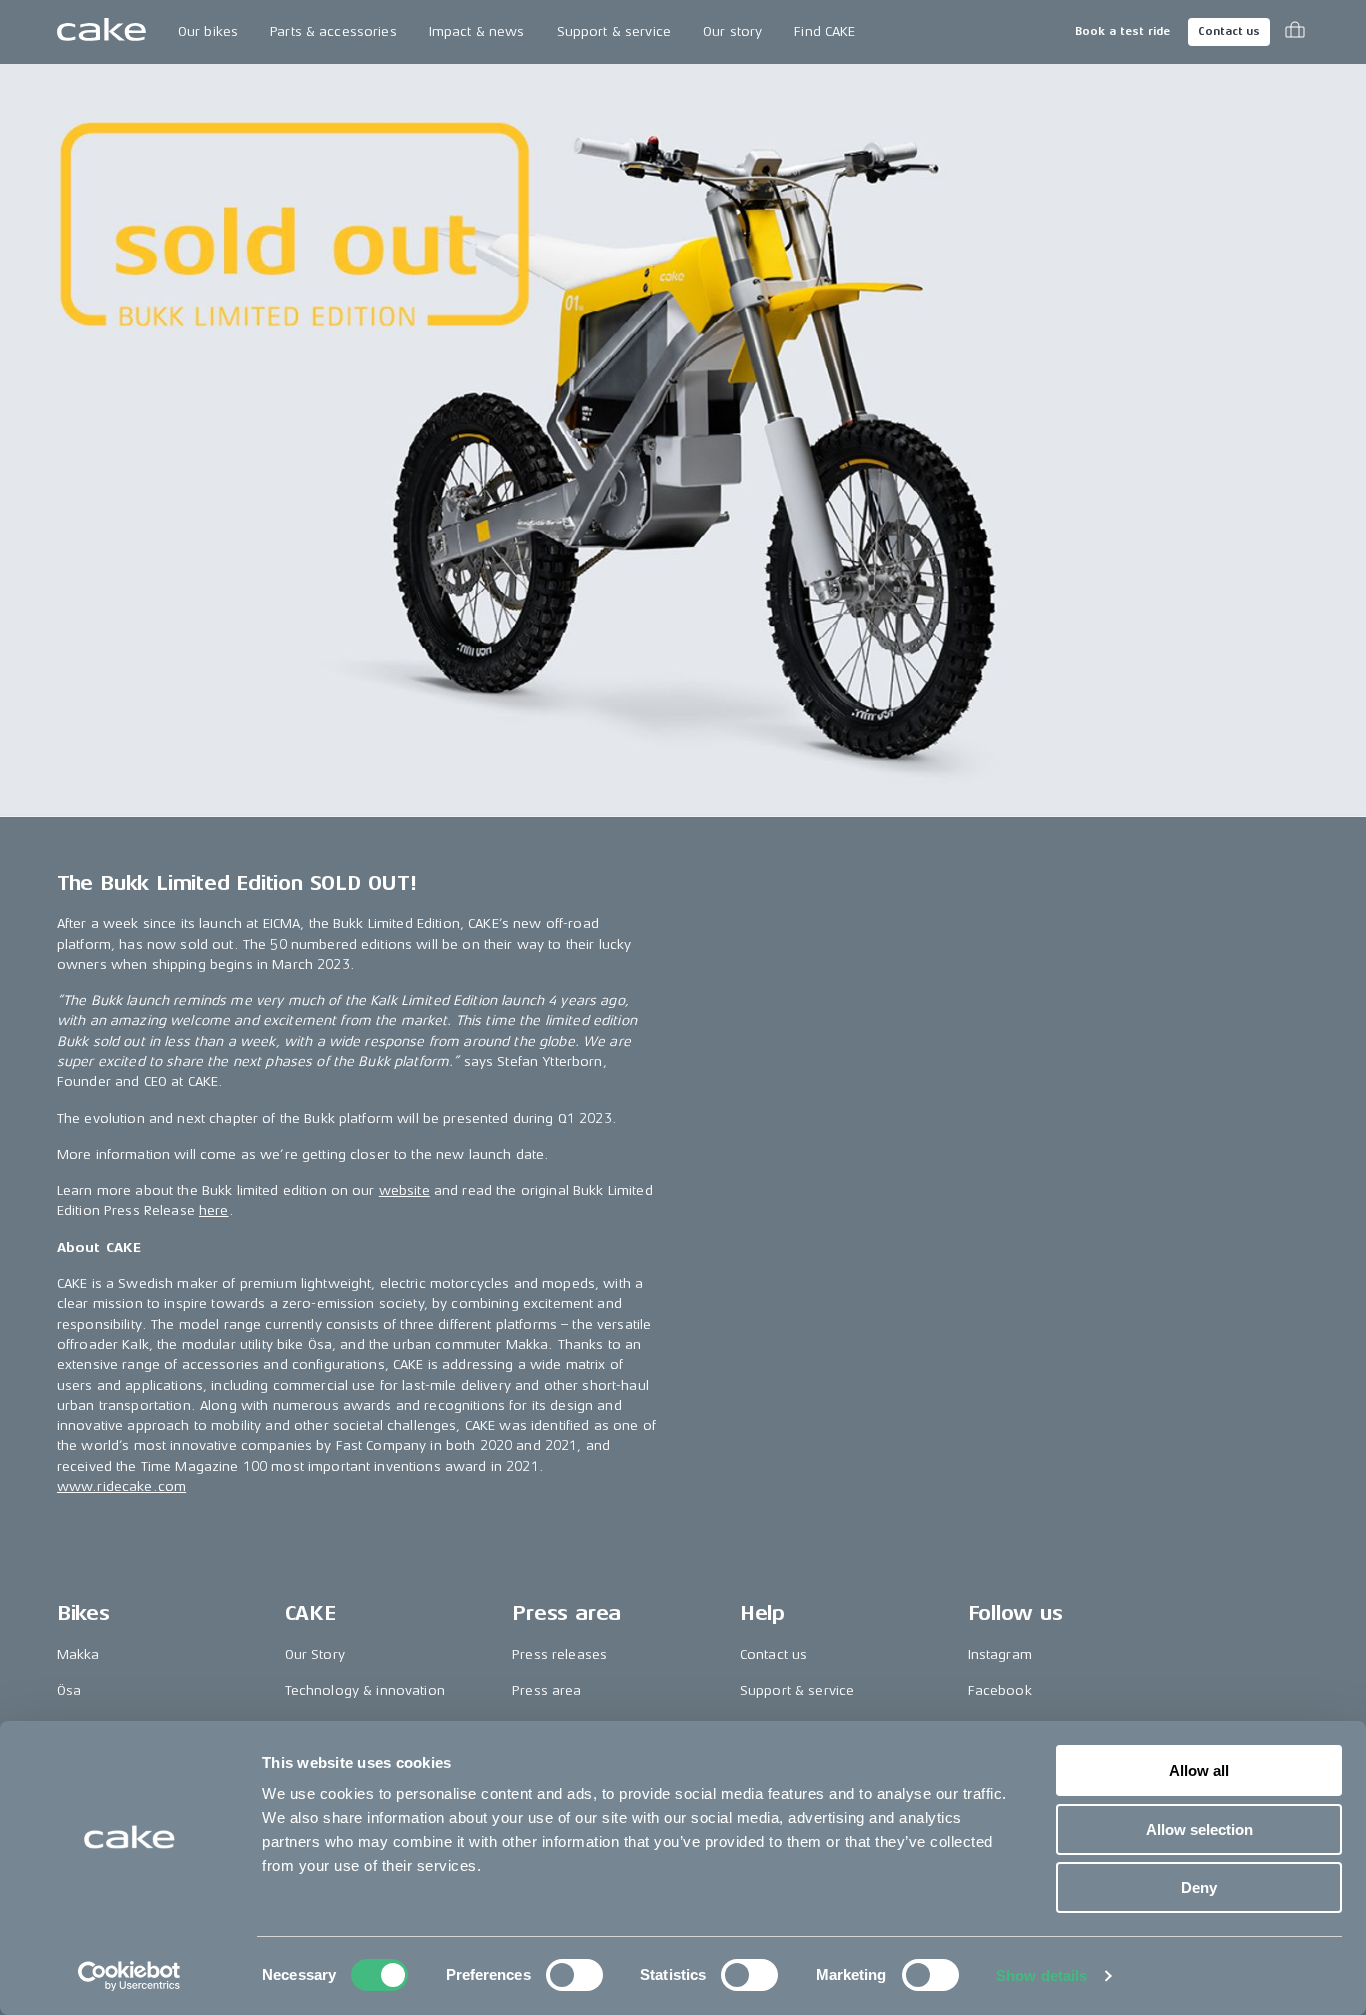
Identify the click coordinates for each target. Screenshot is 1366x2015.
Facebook (1000, 1690)
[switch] (574, 1975)
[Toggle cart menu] (1295, 32)
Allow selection (1199, 1829)
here (214, 1210)
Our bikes (208, 31)
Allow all (1199, 1770)
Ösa (69, 1690)
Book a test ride (1122, 31)
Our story (732, 31)
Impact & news (477, 31)
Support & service (614, 31)
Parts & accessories (333, 31)
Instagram (1000, 1654)
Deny (1199, 1887)
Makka (78, 1654)
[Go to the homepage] (101, 32)
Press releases (559, 1654)
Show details (1041, 1975)
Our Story (315, 1654)
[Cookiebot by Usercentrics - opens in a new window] (129, 1976)
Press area (546, 1690)
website (404, 1190)
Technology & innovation (365, 1690)
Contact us (1229, 31)
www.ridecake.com (121, 1486)
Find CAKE (824, 31)
